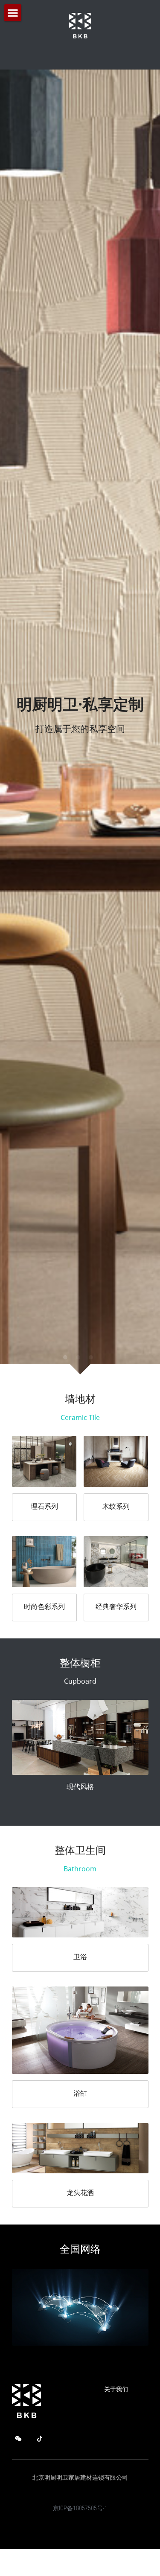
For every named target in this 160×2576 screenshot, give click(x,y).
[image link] (44, 904)
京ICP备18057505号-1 (80, 1952)
